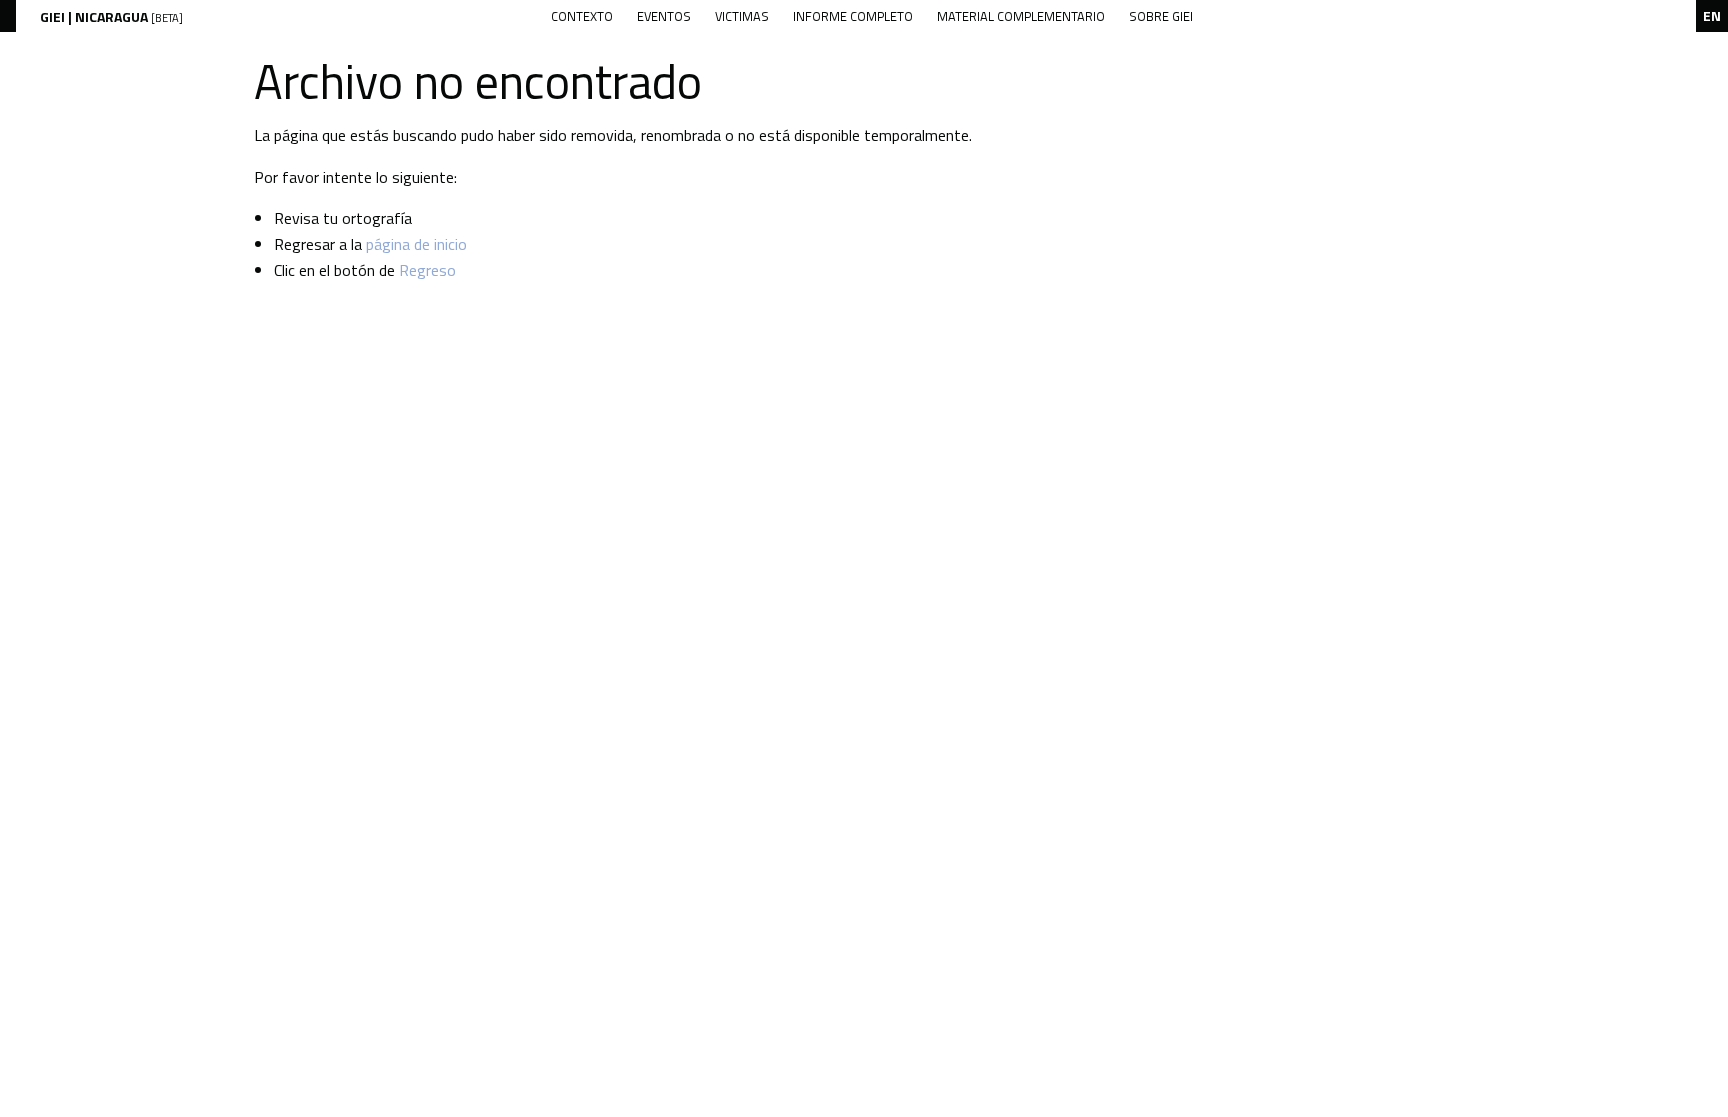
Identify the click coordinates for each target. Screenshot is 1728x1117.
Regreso (427, 270)
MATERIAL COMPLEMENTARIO (1021, 16)
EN (1712, 15)
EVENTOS (664, 16)
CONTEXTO (582, 16)
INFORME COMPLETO (853, 16)
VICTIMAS (742, 16)
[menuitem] (582, 16)
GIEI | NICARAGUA (111, 16)
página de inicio (416, 244)
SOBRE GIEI (1161, 16)
